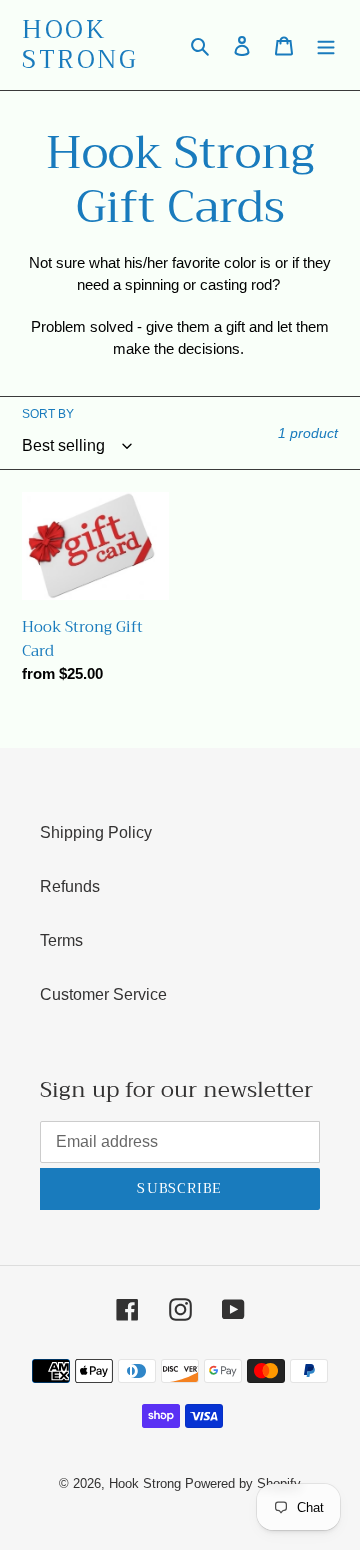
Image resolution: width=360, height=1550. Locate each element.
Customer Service (103, 994)
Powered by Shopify (243, 1483)
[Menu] (326, 45)
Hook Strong (80, 45)
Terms (61, 940)
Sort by (48, 414)
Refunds (70, 886)
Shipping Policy (96, 832)
